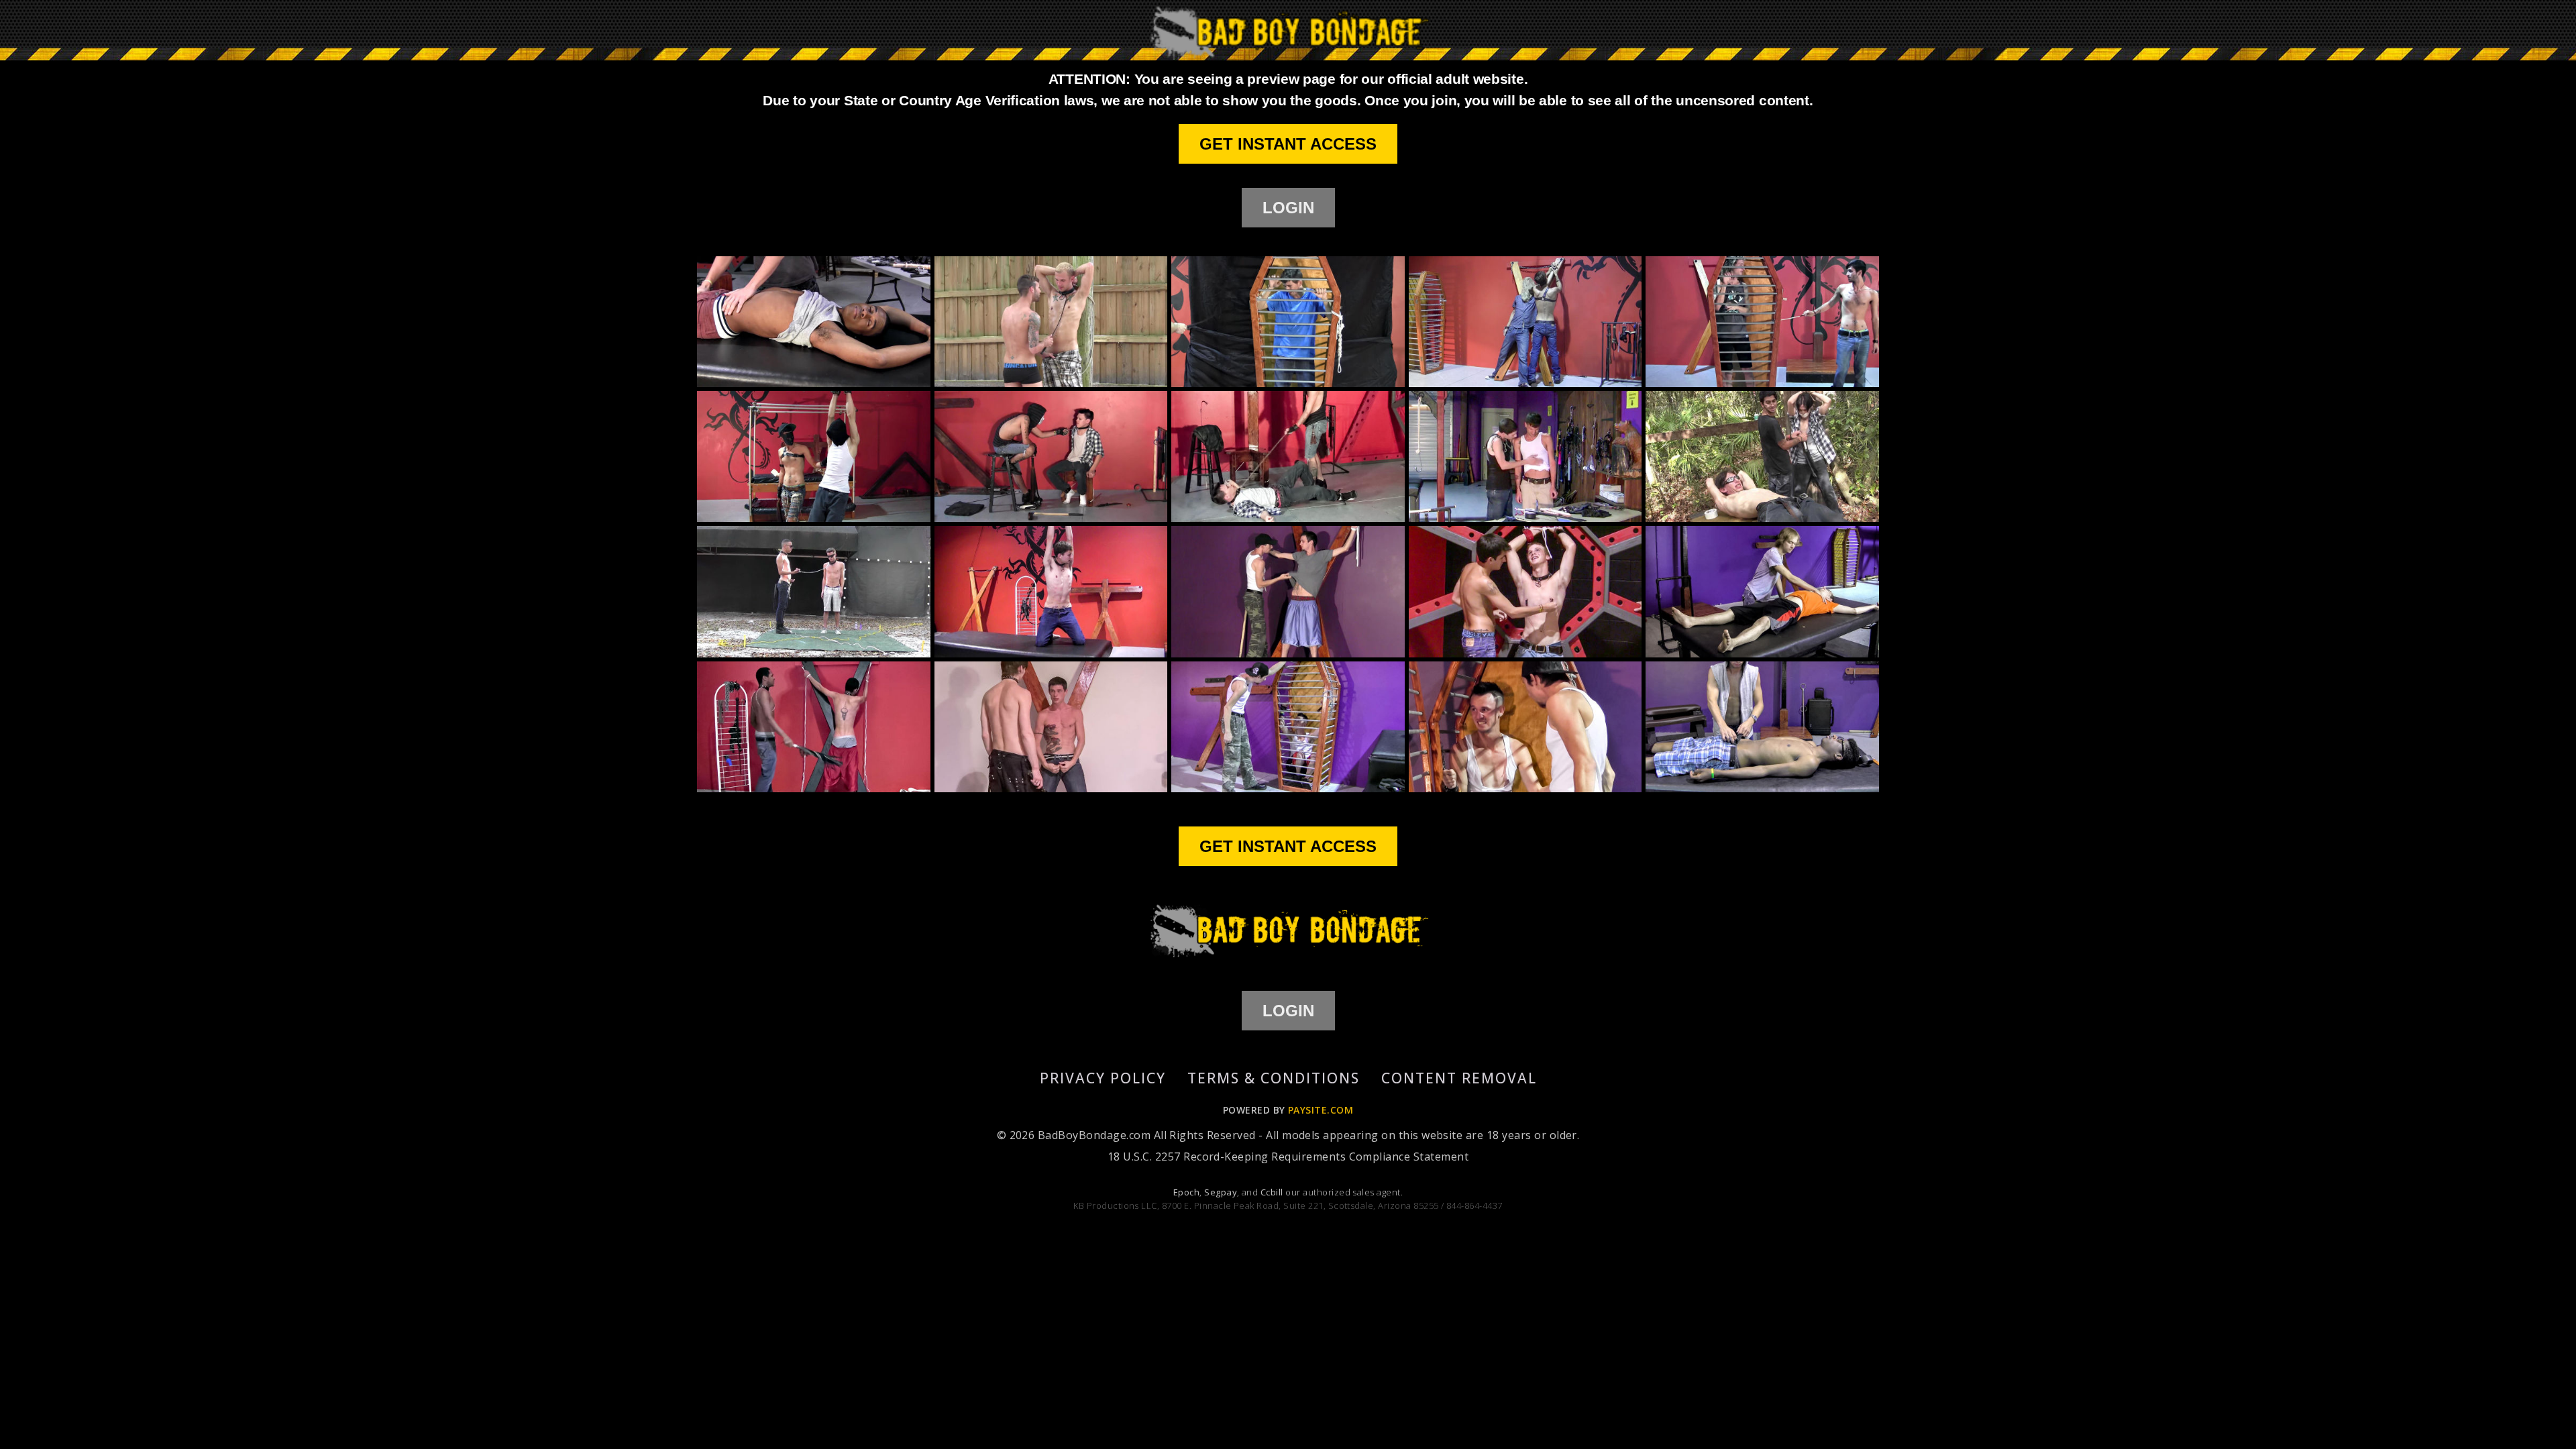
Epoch (1186, 1192)
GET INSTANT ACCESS (1288, 144)
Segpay (1221, 1192)
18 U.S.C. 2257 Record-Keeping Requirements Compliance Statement (1288, 1157)
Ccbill (1272, 1192)
